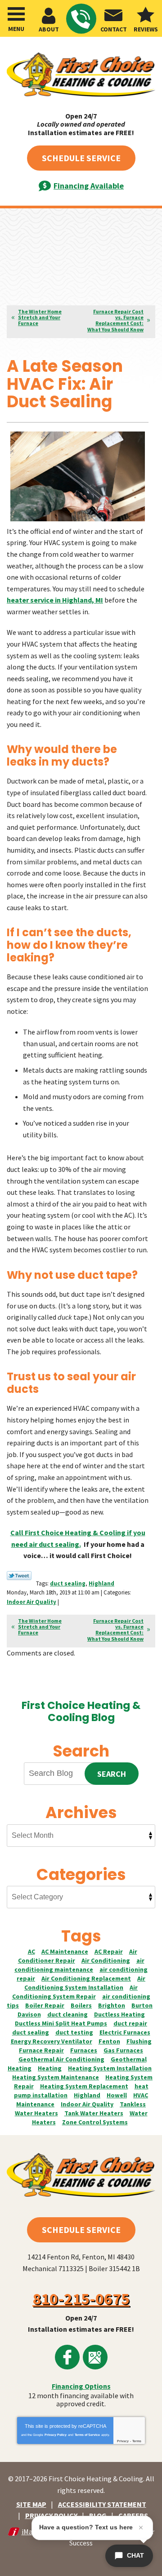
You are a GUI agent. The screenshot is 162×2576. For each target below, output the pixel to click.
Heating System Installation (110, 2068)
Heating (50, 2068)
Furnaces (84, 2050)
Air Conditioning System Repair (75, 1992)
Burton (142, 2005)
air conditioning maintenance (79, 1965)
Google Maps (95, 2357)
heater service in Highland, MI (55, 600)
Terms (137, 2441)
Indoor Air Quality (31, 1602)
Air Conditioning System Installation (85, 1983)
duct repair (130, 2023)
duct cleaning (67, 2014)
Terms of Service (87, 2435)
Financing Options (81, 2386)
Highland (101, 1583)
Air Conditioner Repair (78, 1956)
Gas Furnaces (123, 2050)
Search (112, 1774)
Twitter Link (19, 1576)
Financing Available (89, 186)
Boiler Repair (45, 2005)
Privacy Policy (56, 2435)
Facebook (67, 2357)
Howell (117, 2095)
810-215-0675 (81, 19)
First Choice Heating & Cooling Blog (81, 1711)
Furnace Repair (41, 2050)
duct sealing (68, 1583)
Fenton (109, 2041)
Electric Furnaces (125, 2032)
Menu (16, 29)
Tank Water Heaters (94, 2113)
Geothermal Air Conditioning (61, 2059)
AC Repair (109, 1951)
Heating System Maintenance (56, 2077)
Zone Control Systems (95, 2122)
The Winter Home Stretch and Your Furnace (40, 317)
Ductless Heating (119, 2014)
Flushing (139, 2041)
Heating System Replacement (84, 2086)
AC (31, 1951)
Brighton (112, 2005)
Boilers (81, 2005)
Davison (29, 2014)
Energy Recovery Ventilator (52, 2041)
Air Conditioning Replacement (86, 1978)
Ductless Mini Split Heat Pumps (61, 2023)
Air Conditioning (106, 1960)
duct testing (74, 2032)
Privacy (123, 2441)
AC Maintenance (65, 1951)
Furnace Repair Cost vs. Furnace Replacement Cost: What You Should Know (115, 320)
